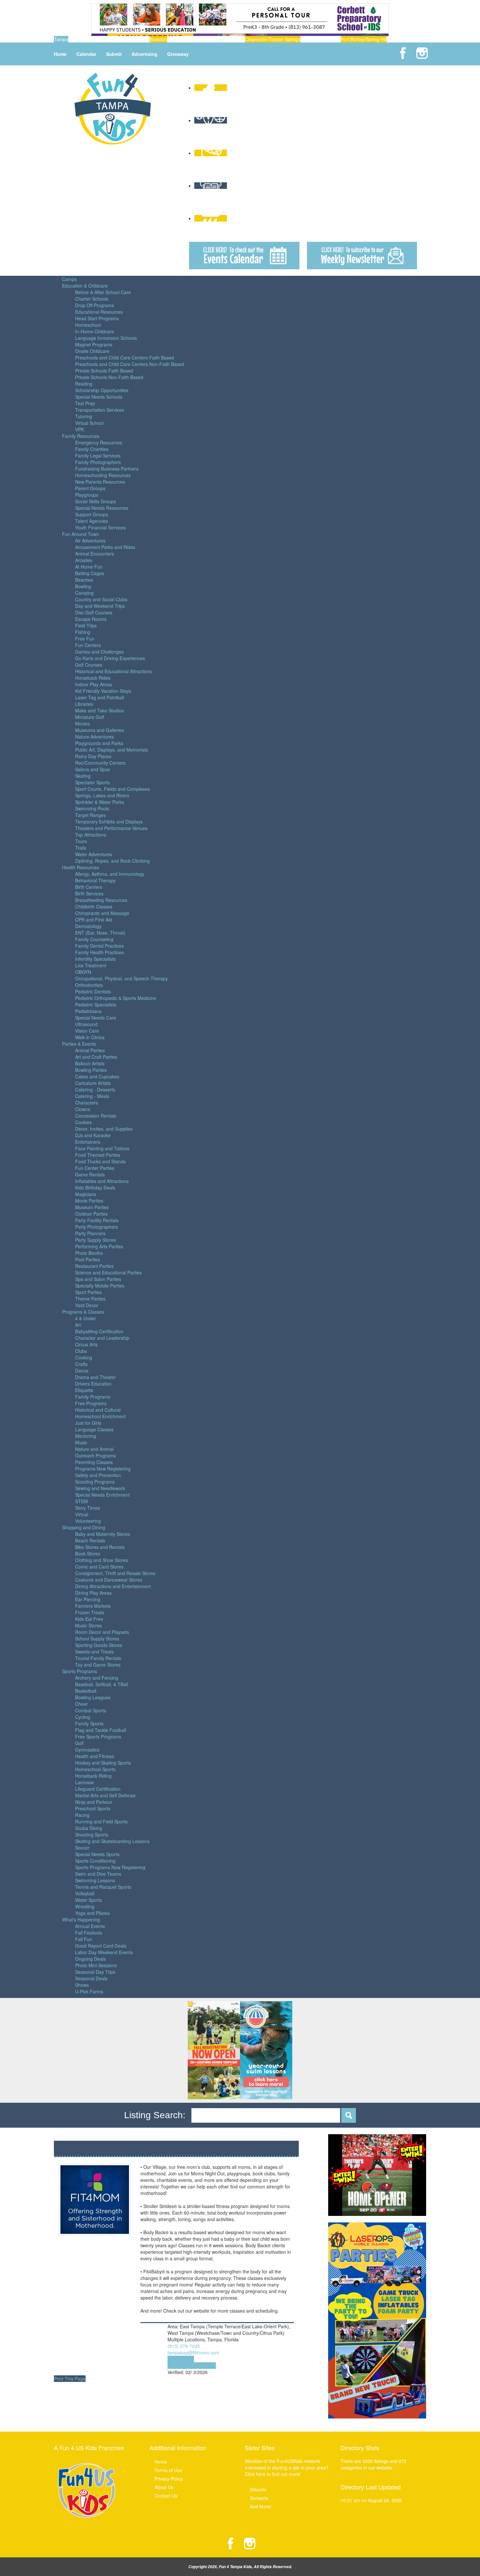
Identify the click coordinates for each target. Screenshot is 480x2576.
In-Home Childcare (95, 331)
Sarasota (259, 2498)
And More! (261, 2506)
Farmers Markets (93, 1606)
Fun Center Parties (95, 1168)
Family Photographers (98, 462)
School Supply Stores (97, 1638)
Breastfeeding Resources (101, 900)
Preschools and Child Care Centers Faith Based (125, 357)
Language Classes (94, 1429)
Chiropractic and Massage (102, 913)
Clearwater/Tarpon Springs (273, 39)
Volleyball (85, 1893)
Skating (83, 776)
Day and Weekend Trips (100, 606)
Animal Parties (90, 1050)
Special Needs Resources (102, 508)
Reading (84, 384)
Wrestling (85, 1906)
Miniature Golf (90, 717)
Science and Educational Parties (108, 1272)
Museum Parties (92, 1207)
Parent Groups (90, 488)
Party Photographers (96, 1227)
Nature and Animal (94, 1449)
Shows (82, 1985)
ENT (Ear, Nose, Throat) (100, 933)
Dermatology (88, 926)
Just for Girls (88, 1423)
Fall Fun (84, 1939)
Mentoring (86, 1436)
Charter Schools (92, 299)
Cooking (84, 1357)
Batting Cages (90, 573)
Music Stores (88, 1625)
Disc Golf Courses (94, 612)
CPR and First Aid (94, 920)
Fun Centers (88, 645)
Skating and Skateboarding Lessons (112, 1841)
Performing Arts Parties (99, 1246)
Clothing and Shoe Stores (102, 1560)
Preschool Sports (93, 1808)
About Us (164, 2487)
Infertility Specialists (95, 959)
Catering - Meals (92, 1096)
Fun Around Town (80, 534)
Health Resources (80, 867)
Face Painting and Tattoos (102, 1148)
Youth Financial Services (100, 527)
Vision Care (87, 1031)
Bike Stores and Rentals (100, 1547)
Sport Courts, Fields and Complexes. (113, 789)
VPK (80, 429)
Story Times (88, 1508)
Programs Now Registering (103, 1469)
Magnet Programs (94, 344)
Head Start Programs (97, 318)
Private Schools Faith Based (104, 371)
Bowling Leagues (93, 1697)
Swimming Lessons (95, 1880)
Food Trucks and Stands (100, 1161)
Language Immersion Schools (106, 338)
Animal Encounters (95, 554)
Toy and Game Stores (98, 1665)
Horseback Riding (93, 1776)
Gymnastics (87, 1750)
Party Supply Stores (96, 1240)
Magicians (86, 1194)
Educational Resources (99, 312)
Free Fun (85, 639)
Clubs (81, 1351)
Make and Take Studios (99, 710)
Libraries (84, 704)
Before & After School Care (103, 292)
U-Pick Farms (89, 1991)
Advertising (144, 54)
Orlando (258, 2489)
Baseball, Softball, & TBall (102, 1684)
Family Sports (89, 1723)
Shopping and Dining (84, 1527)
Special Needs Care (96, 1018)
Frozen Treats (90, 1612)
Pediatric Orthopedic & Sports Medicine (116, 998)
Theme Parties (90, 1299)
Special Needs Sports (97, 1854)
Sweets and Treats (94, 1652)
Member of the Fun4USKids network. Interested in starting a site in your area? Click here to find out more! (287, 2468)
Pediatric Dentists (93, 991)
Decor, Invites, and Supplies (104, 1129)
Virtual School (89, 423)
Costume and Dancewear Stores (109, 1580)
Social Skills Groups (96, 501)
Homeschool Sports (95, 1769)
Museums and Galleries (100, 730)
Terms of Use (168, 2470)
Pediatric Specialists (96, 1005)
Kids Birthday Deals (95, 1188)
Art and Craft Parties (96, 1057)
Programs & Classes (83, 1312)
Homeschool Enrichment (100, 1416)
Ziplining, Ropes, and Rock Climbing (112, 861)
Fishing (83, 632)
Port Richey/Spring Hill (364, 39)
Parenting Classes (94, 1462)
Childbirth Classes (94, 906)
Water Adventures (94, 854)
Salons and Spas (93, 769)
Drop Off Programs (95, 305)
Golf (79, 1743)
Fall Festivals (89, 1933)
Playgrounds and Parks (99, 743)
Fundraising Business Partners (107, 469)
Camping (84, 593)
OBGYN (83, 972)
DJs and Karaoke (93, 1135)
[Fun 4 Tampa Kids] (113, 108)
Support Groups (92, 514)
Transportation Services (100, 410)
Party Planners (90, 1233)
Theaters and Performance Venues (111, 828)
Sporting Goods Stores (99, 1645)
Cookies (83, 1122)
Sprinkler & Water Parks (100, 802)
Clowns (83, 1109)
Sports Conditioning (95, 1861)
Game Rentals (90, 1174)
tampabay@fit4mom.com (193, 2352)
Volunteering (88, 1521)
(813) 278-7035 (184, 2346)
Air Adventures (90, 540)
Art (78, 1325)
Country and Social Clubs (101, 599)
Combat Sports (91, 1710)
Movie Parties (89, 1201)
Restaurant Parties (94, 1266)
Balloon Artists (90, 1063)
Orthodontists (89, 985)
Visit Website (181, 2359)
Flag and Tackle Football (101, 1730)
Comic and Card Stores (99, 1567)
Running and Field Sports (101, 1821)
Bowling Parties (91, 1070)
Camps (69, 279)
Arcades (84, 560)
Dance (82, 1371)
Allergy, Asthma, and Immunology (110, 874)
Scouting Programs (95, 1482)
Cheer (81, 1704)
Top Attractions (91, 835)
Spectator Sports (92, 782)
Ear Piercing (88, 1599)
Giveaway (178, 54)
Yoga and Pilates (92, 1913)
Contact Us (166, 2496)
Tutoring (84, 416)
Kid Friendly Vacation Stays (103, 691)
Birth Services (89, 893)
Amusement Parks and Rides (105, 547)
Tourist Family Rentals (98, 1658)
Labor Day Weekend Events (104, 1952)
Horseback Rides (93, 678)
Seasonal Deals (91, 1978)
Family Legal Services (98, 456)
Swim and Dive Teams (98, 1874)
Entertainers (88, 1142)
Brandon (158, 39)
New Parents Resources (100, 482)
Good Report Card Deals (101, 1946)
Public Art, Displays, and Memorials (112, 750)
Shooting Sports (92, 1835)
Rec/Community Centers (100, 763)
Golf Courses (89, 665)
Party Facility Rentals (97, 1220)
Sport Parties (88, 1292)
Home (60, 54)
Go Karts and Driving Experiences (110, 658)
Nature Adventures (95, 737)
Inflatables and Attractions (102, 1181)
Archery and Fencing (97, 1678)
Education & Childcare (85, 286)
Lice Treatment (91, 965)
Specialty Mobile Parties (100, 1286)
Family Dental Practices (99, 946)
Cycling (83, 1717)
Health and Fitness (95, 1756)
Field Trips (86, 625)
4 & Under (86, 1318)
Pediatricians (88, 1011)
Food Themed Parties (98, 1155)
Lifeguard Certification (98, 1789)
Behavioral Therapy (95, 880)
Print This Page (70, 2379)
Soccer (82, 1848)
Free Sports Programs (98, 1737)
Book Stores (88, 1554)
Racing (82, 1815)
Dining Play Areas (93, 1593)
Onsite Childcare (92, 351)
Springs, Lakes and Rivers (102, 795)
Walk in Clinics (90, 1037)
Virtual (82, 1514)
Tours (81, 841)
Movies (82, 723)
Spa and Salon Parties (98, 1279)
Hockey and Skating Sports (103, 1763)
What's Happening (81, 1920)
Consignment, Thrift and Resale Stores (115, 1573)
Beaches (84, 580)
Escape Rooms (91, 619)
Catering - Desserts (95, 1089)
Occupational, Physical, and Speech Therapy (121, 978)
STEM (81, 1501)
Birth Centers (89, 887)
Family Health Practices (99, 952)
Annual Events (90, 1926)
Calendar (86, 54)
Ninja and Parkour (94, 1802)
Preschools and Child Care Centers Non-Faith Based (130, 364)
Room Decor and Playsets (102, 1632)
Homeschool (88, 325)
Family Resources (81, 436)
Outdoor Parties (91, 1214)
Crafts (81, 1364)
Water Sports (88, 1900)
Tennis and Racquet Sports (103, 1887)
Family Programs (93, 1397)
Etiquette (84, 1390)
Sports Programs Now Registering (110, 1867)
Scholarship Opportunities (102, 390)
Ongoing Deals (90, 1959)
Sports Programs (80, 1671)
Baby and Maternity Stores (103, 1534)
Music (81, 1442)
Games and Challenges (99, 652)
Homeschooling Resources (103, 475)
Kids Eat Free (89, 1619)
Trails (81, 848)
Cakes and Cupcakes (97, 1076)
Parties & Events (79, 1044)
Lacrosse (85, 1782)
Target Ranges (90, 815)
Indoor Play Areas (94, 684)
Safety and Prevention (98, 1475)
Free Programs (91, 1403)
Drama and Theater (96, 1377)
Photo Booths (89, 1253)
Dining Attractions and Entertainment (113, 1586)
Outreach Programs (96, 1455)
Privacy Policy (169, 2479)
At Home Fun (89, 567)
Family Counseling (94, 939)
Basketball (86, 1691)
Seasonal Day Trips (95, 1972)
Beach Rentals (90, 1540)
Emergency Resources (99, 442)
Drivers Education (93, 1384)
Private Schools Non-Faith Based (109, 377)
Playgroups (87, 495)
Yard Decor (87, 1305)
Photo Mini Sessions (96, 1965)
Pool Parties (88, 1259)
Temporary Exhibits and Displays (109, 822)
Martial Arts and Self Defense (105, 1795)
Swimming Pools (92, 808)
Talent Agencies (92, 521)
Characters (87, 1103)
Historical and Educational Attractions (113, 671)
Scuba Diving (89, 1828)
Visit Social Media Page (192, 2366)
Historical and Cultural (98, 1410)
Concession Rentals (96, 1116)
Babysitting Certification (99, 1331)
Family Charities (92, 449)
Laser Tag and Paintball (100, 697)
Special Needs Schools (99, 397)
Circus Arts (86, 1344)
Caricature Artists (93, 1083)
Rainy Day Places (93, 756)
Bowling (83, 586)
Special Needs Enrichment (102, 1495)
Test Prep (85, 403)
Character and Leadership (102, 1338)
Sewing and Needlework (100, 1488)
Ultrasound (86, 1024)
